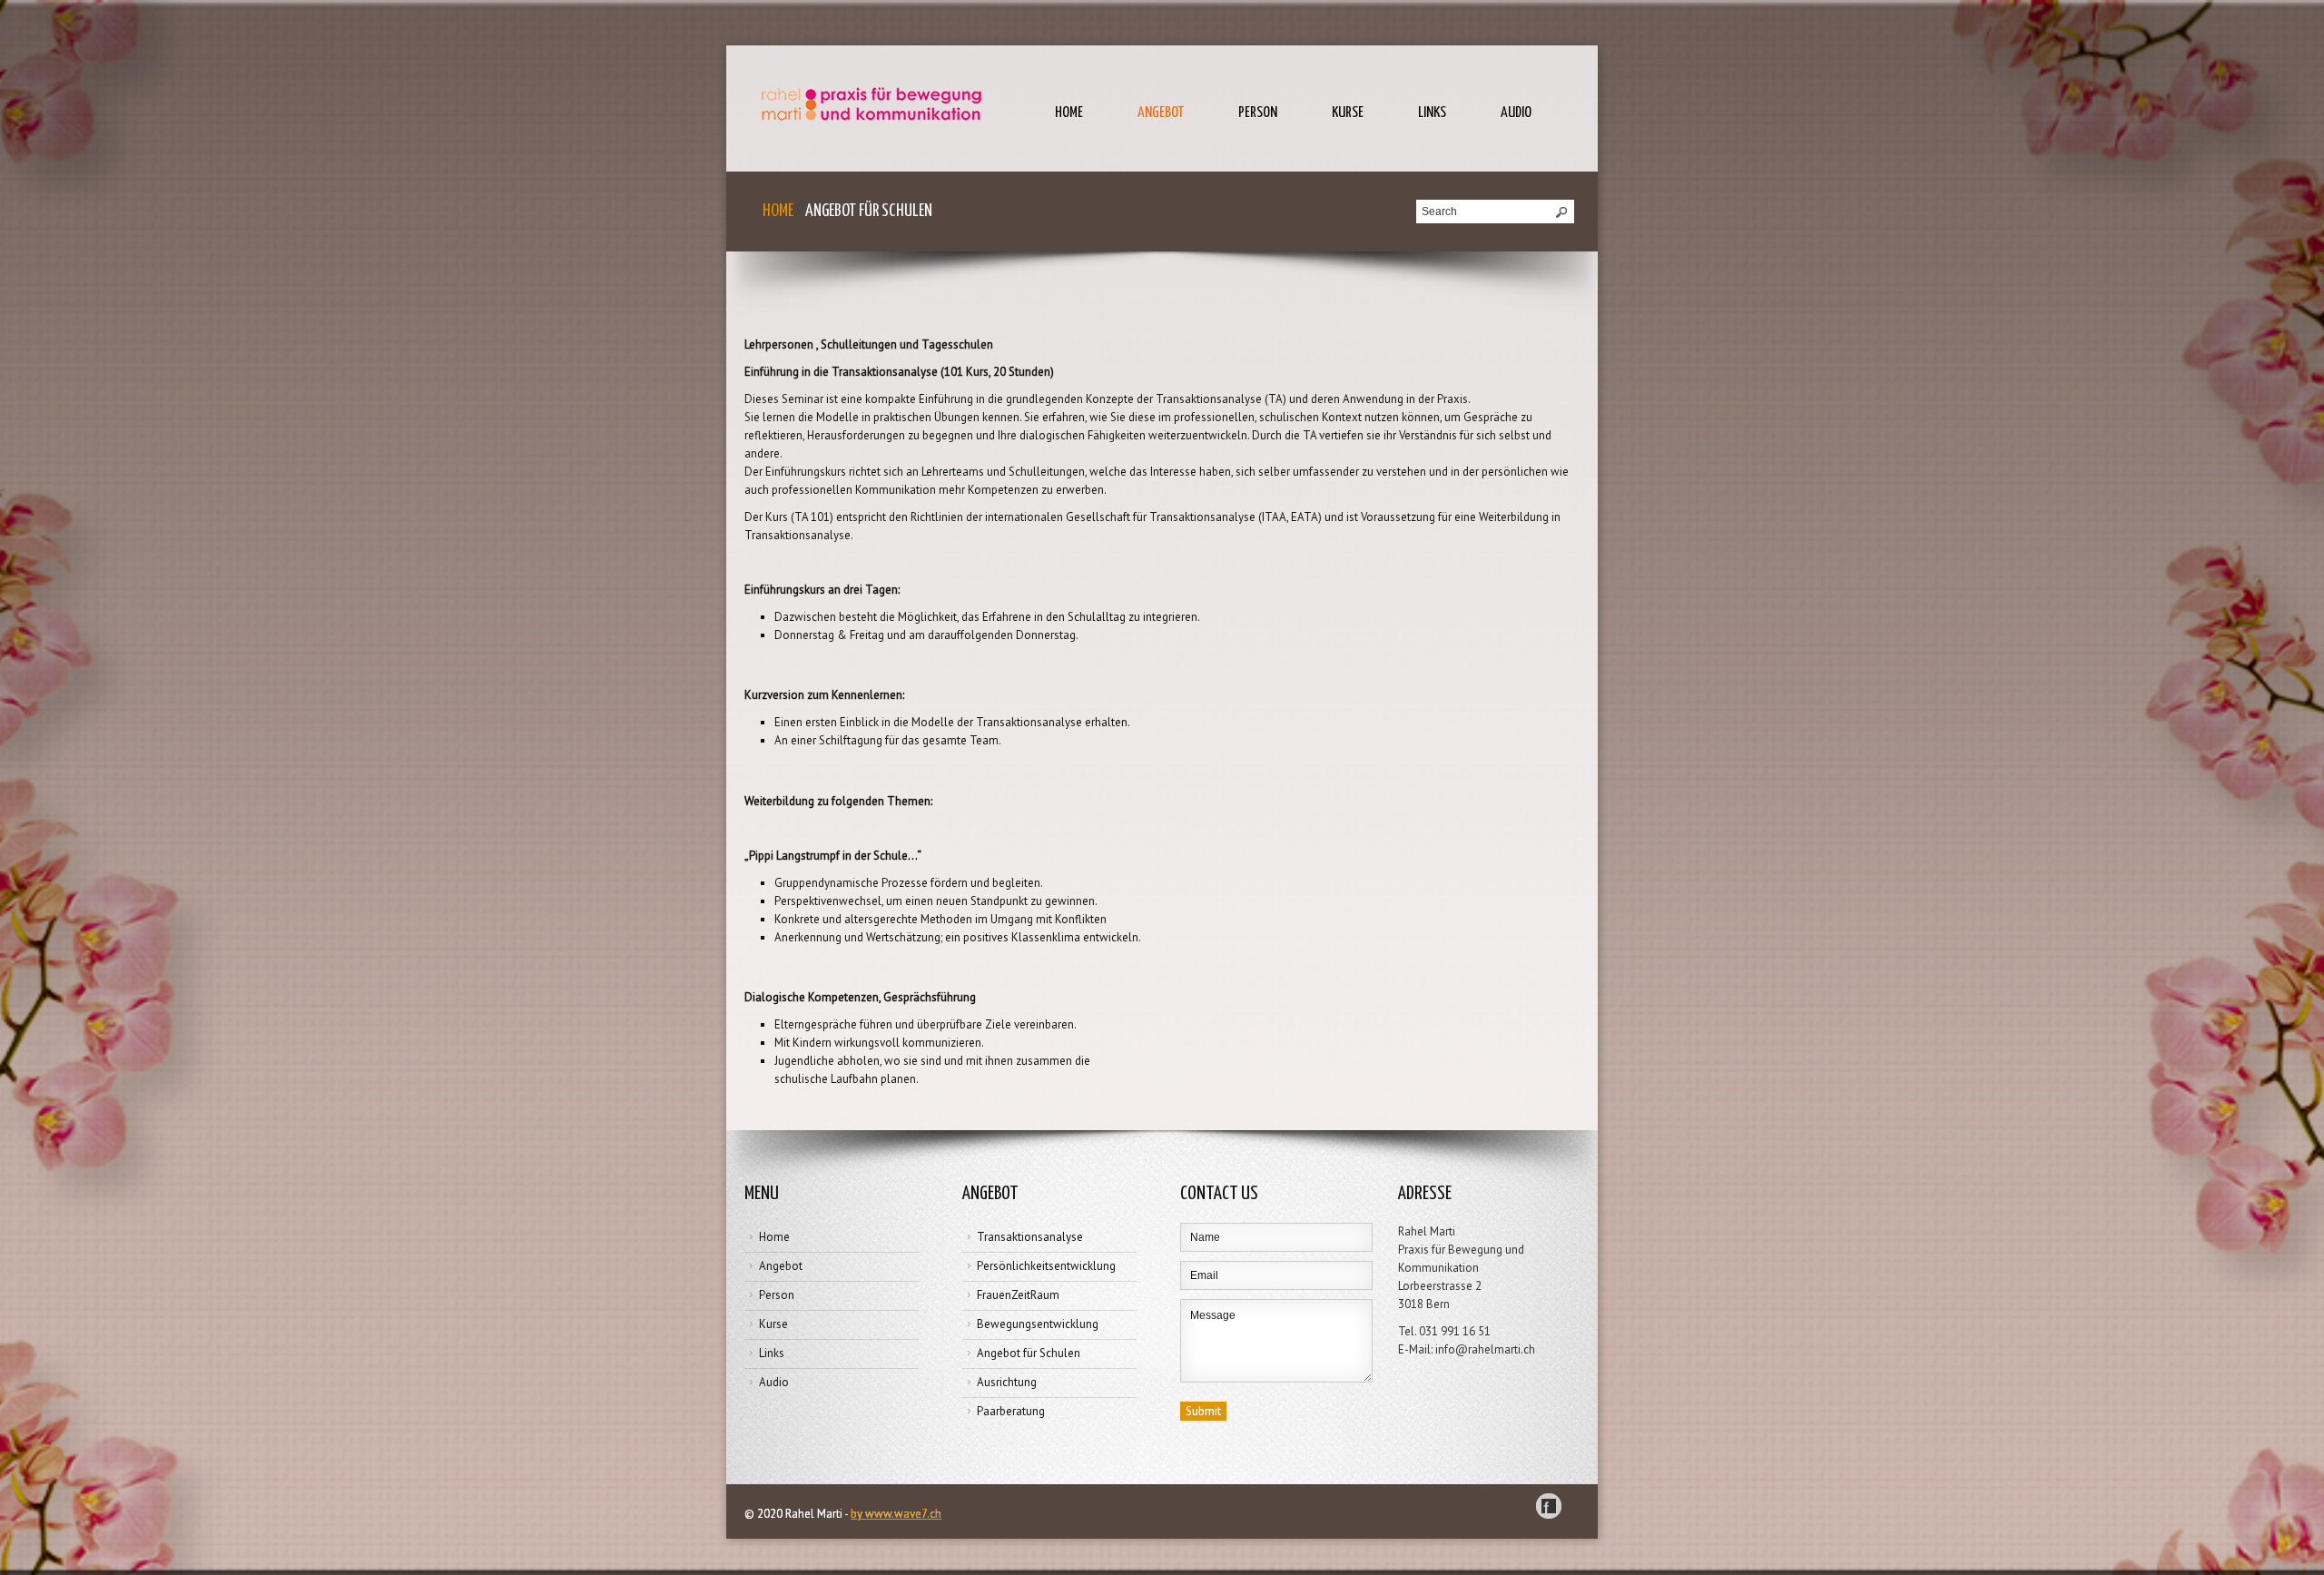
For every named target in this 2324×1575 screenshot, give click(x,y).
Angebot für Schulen (1029, 1353)
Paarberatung (1011, 1411)
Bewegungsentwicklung (1038, 1324)
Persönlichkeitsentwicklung (1046, 1266)
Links (1432, 113)
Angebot (1161, 113)
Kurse (1348, 113)
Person (1258, 113)
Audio (1516, 113)
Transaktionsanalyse (1030, 1237)
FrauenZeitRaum (1018, 1295)
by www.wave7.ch (896, 1514)
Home (1069, 113)
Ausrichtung (1007, 1382)
